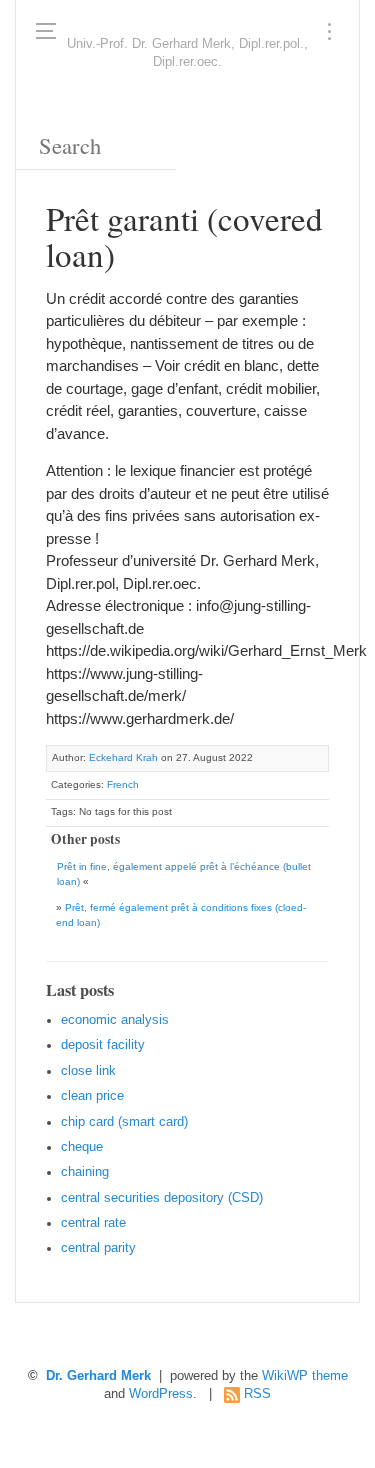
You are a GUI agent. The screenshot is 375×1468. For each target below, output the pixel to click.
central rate (93, 1223)
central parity (98, 1248)
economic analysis (115, 1020)
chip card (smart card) (124, 1122)
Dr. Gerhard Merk (98, 1376)
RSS (257, 1394)
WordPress (161, 1394)
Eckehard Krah (123, 757)
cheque (82, 1147)
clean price (92, 1096)
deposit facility (103, 1045)
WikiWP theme (305, 1376)
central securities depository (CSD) (162, 1198)
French (123, 784)
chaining (85, 1172)
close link (88, 1071)
